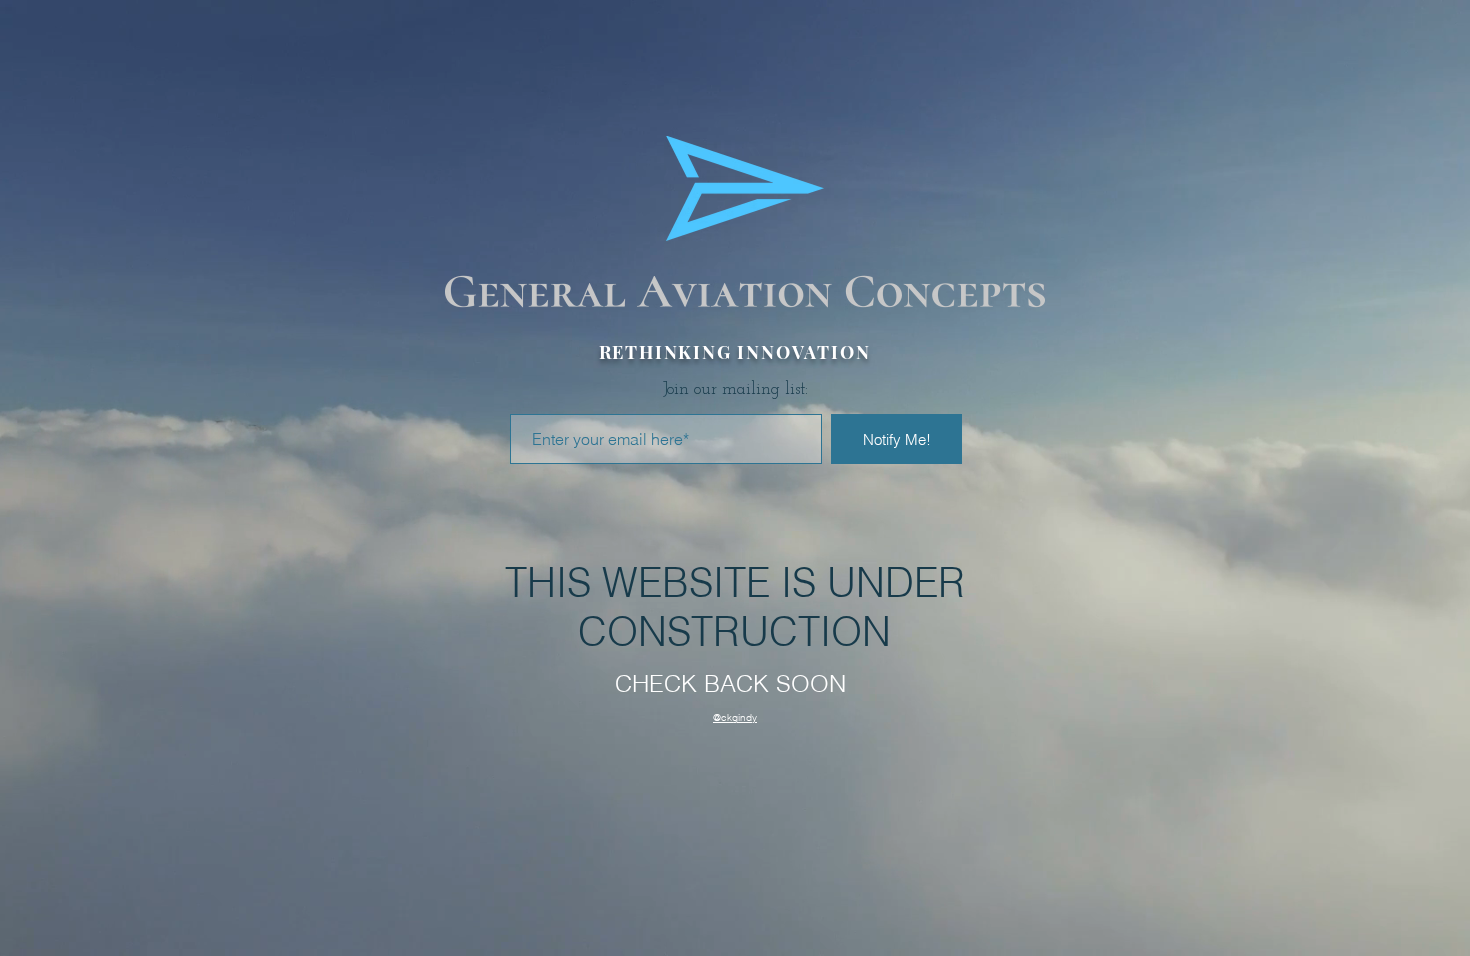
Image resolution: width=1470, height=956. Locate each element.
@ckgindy (735, 717)
